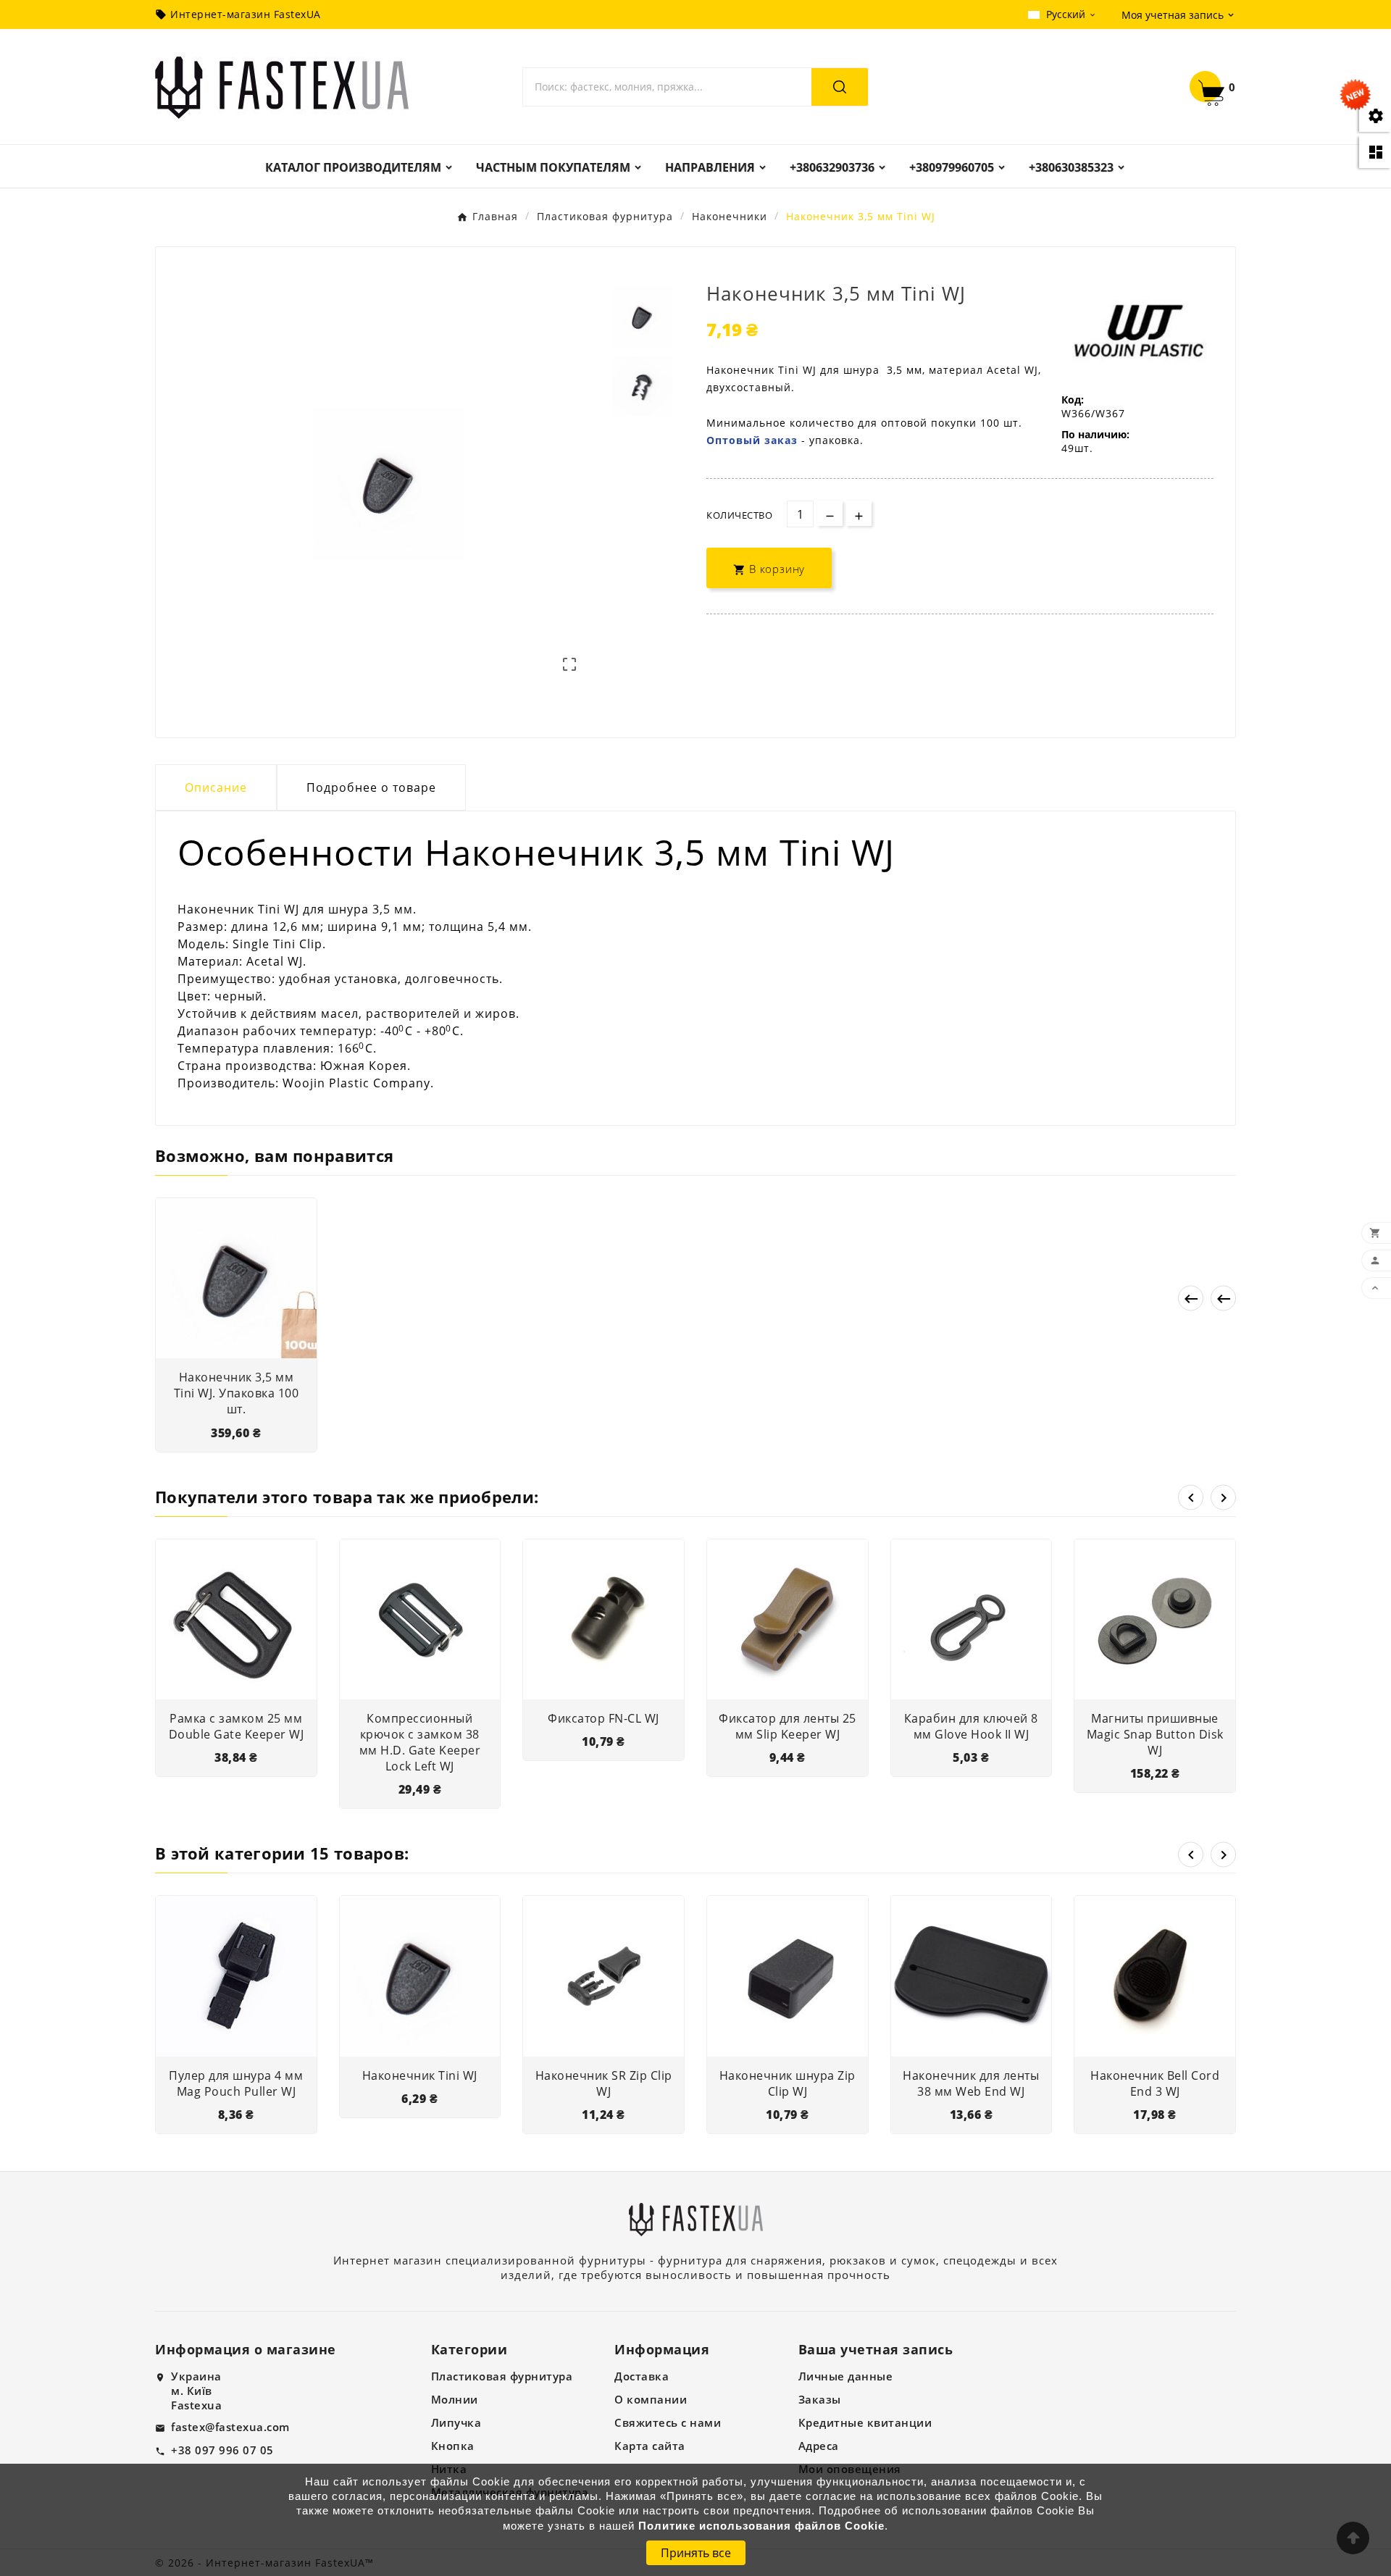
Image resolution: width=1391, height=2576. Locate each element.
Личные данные (846, 2376)
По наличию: (1095, 434)
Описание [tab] (216, 787)
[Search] (840, 87)
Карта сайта (650, 2446)
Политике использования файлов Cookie (761, 2526)
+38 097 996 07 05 (222, 2450)
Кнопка (453, 2446)
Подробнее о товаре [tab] (371, 787)
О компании (651, 2399)
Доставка (642, 2376)
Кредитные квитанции (865, 2422)
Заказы (820, 2399)
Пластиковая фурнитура (502, 2376)
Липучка (456, 2422)
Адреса (819, 2446)
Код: (1073, 400)
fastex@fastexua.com (230, 2427)
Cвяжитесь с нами (668, 2422)
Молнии (455, 2399)
